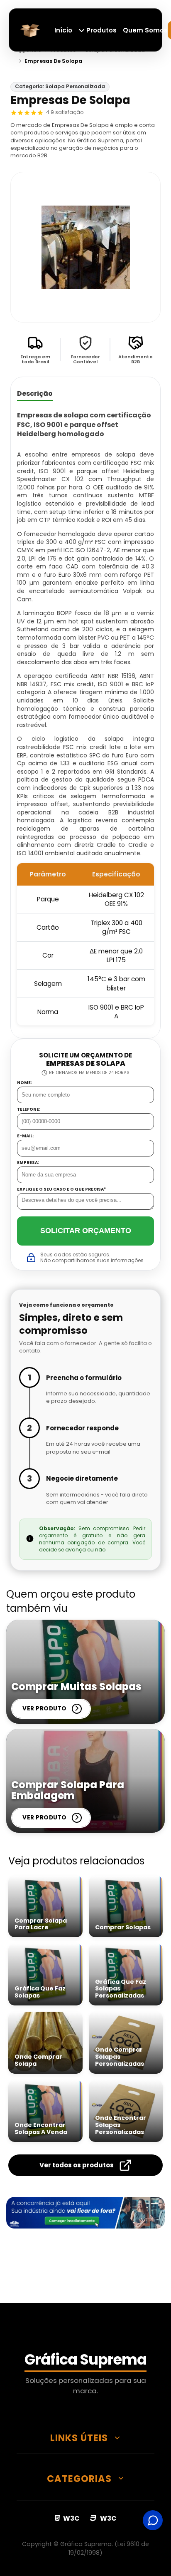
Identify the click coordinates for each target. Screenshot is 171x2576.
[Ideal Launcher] (85, 2213)
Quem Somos (145, 30)
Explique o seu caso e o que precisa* (61, 1189)
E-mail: (25, 1136)
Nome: (24, 1083)
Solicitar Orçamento (86, 1231)
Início (63, 30)
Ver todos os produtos (77, 2165)
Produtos (101, 30)
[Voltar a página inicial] (30, 29)
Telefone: (29, 1109)
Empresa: (28, 1163)
